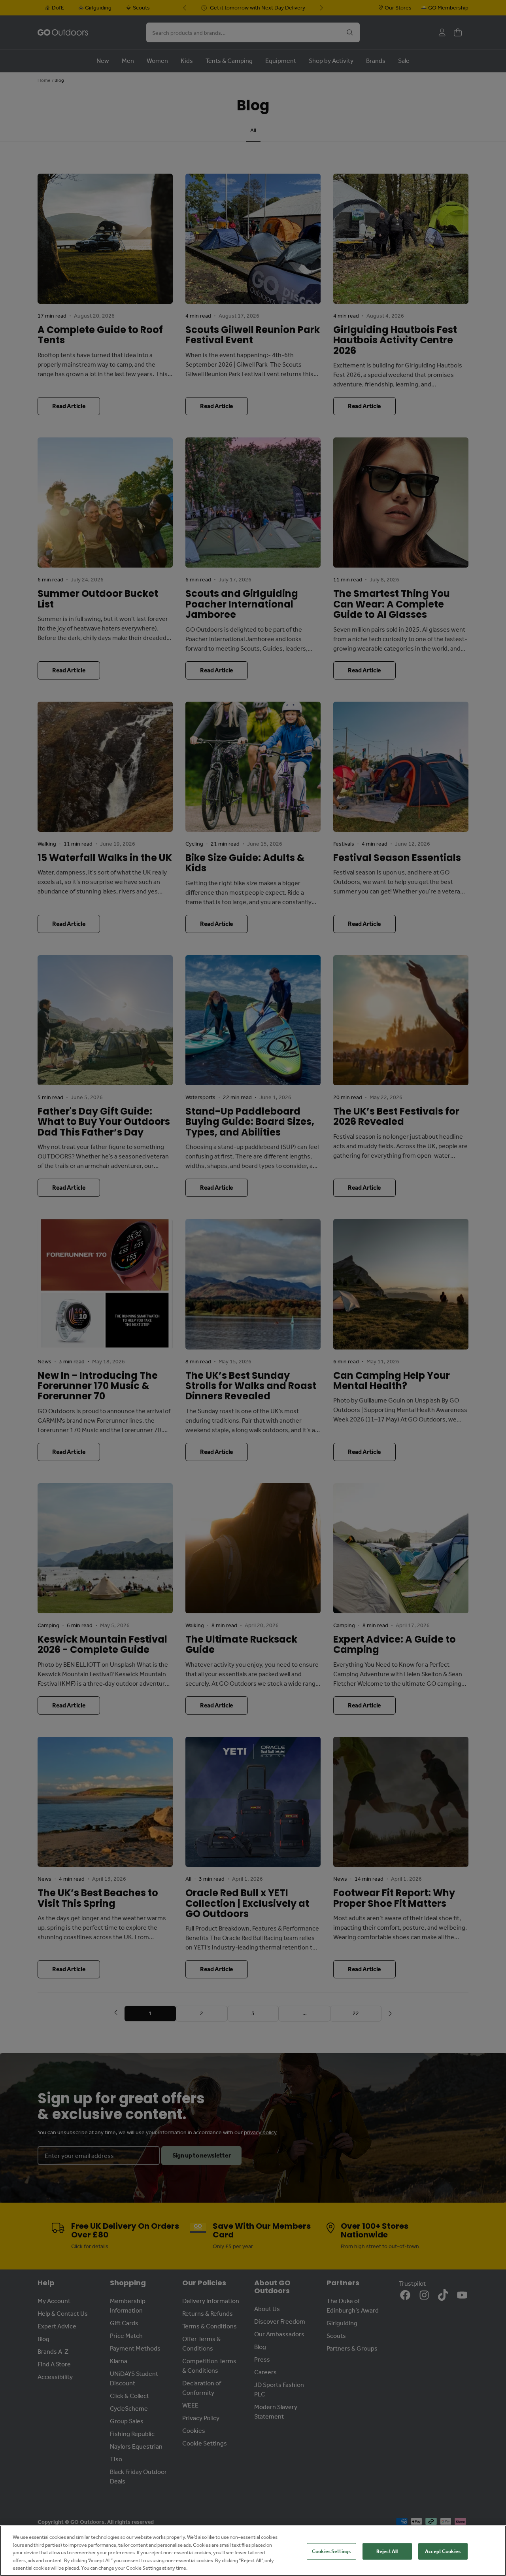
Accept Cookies (443, 2551)
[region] (253, 2551)
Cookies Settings (331, 2551)
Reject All (387, 2551)
